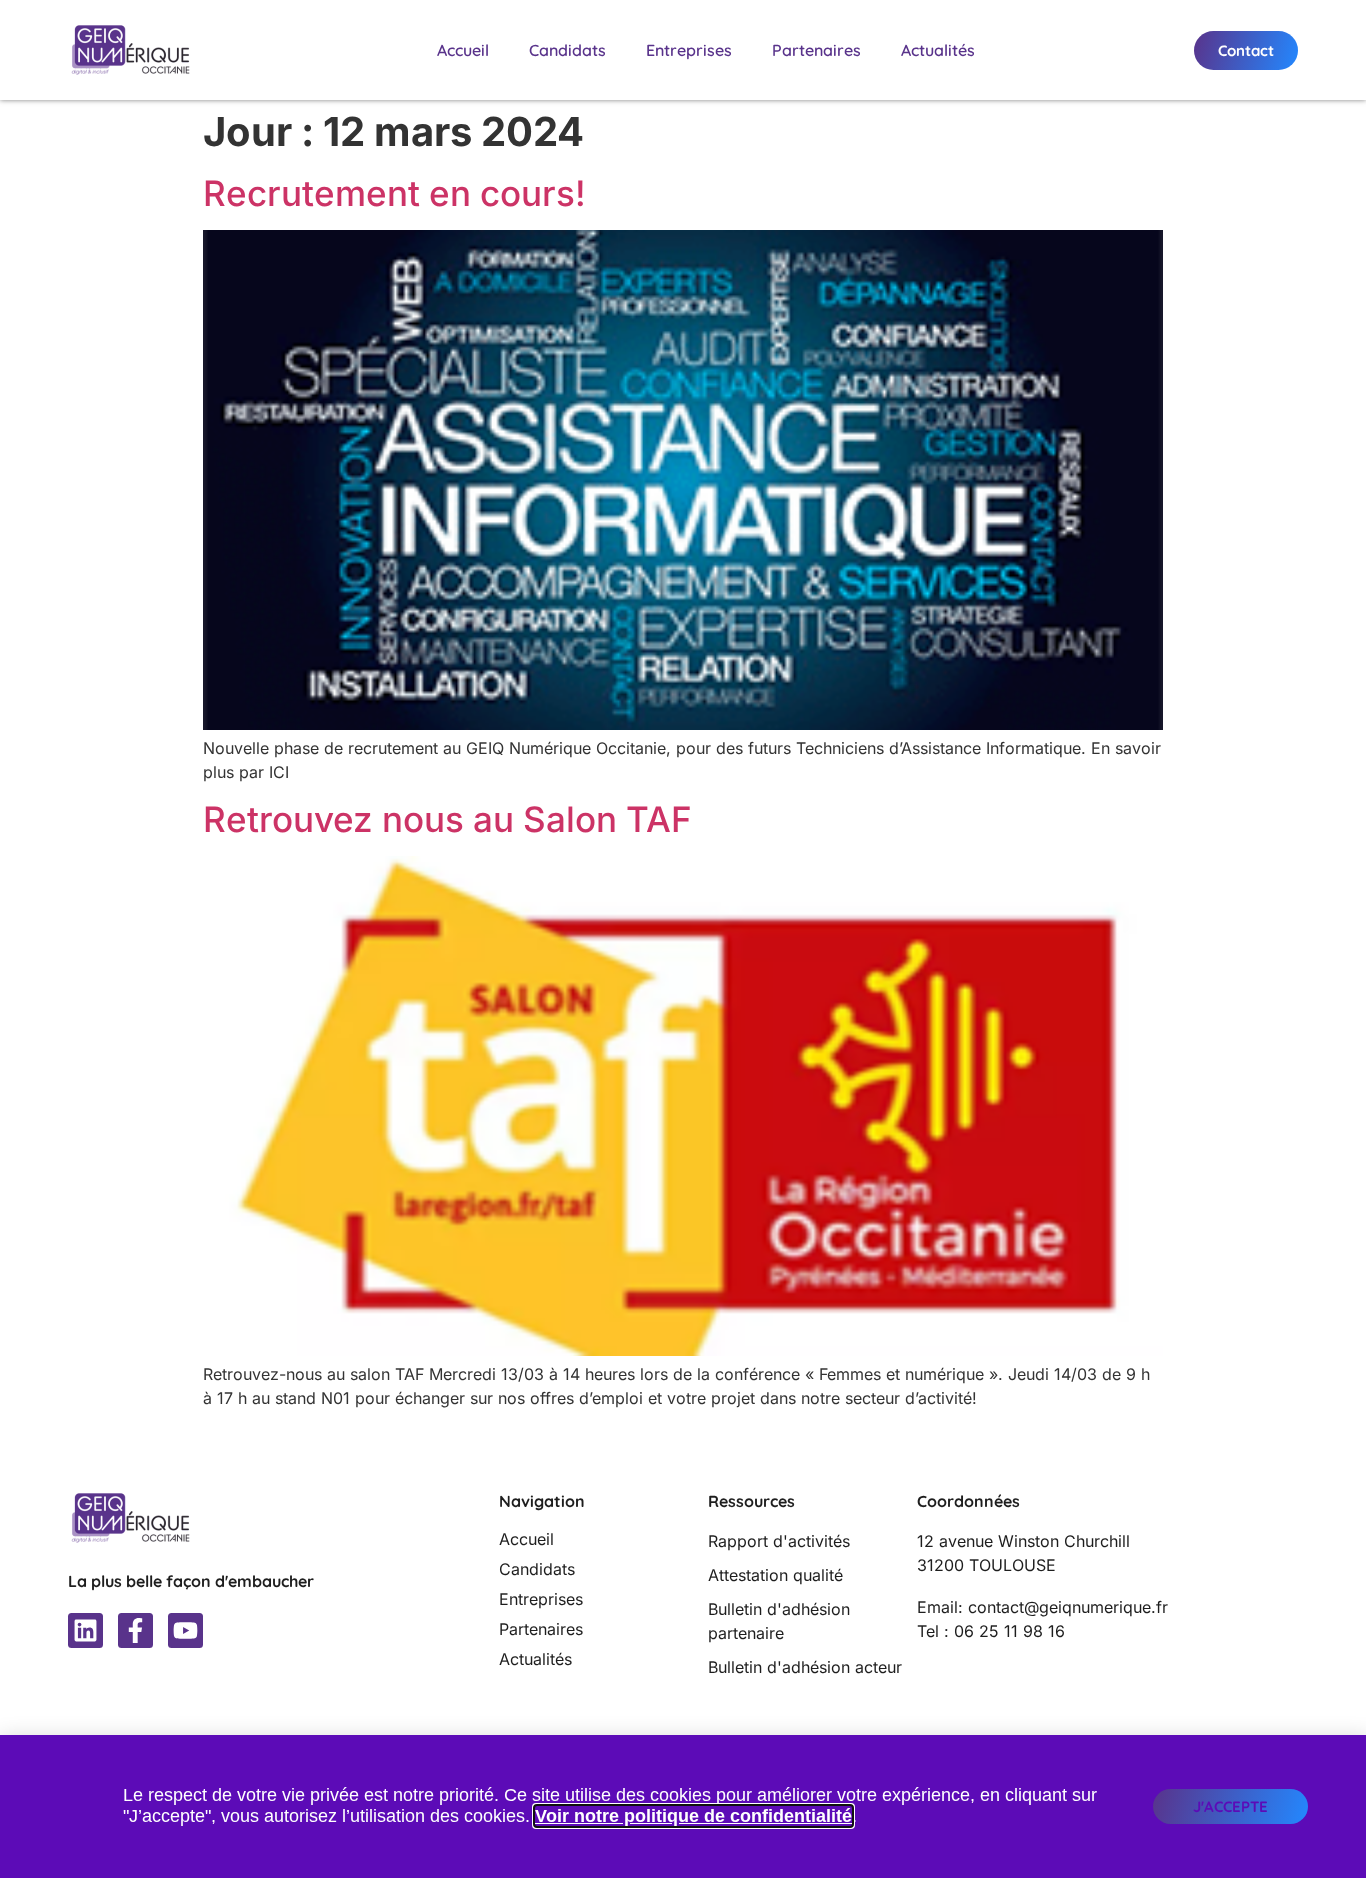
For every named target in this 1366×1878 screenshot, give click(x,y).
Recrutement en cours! (394, 193)
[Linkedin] (85, 1630)
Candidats (567, 50)
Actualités (938, 50)
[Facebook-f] (135, 1630)
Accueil (463, 50)
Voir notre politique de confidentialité (693, 1816)
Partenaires (816, 50)
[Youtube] (185, 1630)
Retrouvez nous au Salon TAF (447, 819)
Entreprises (689, 50)
